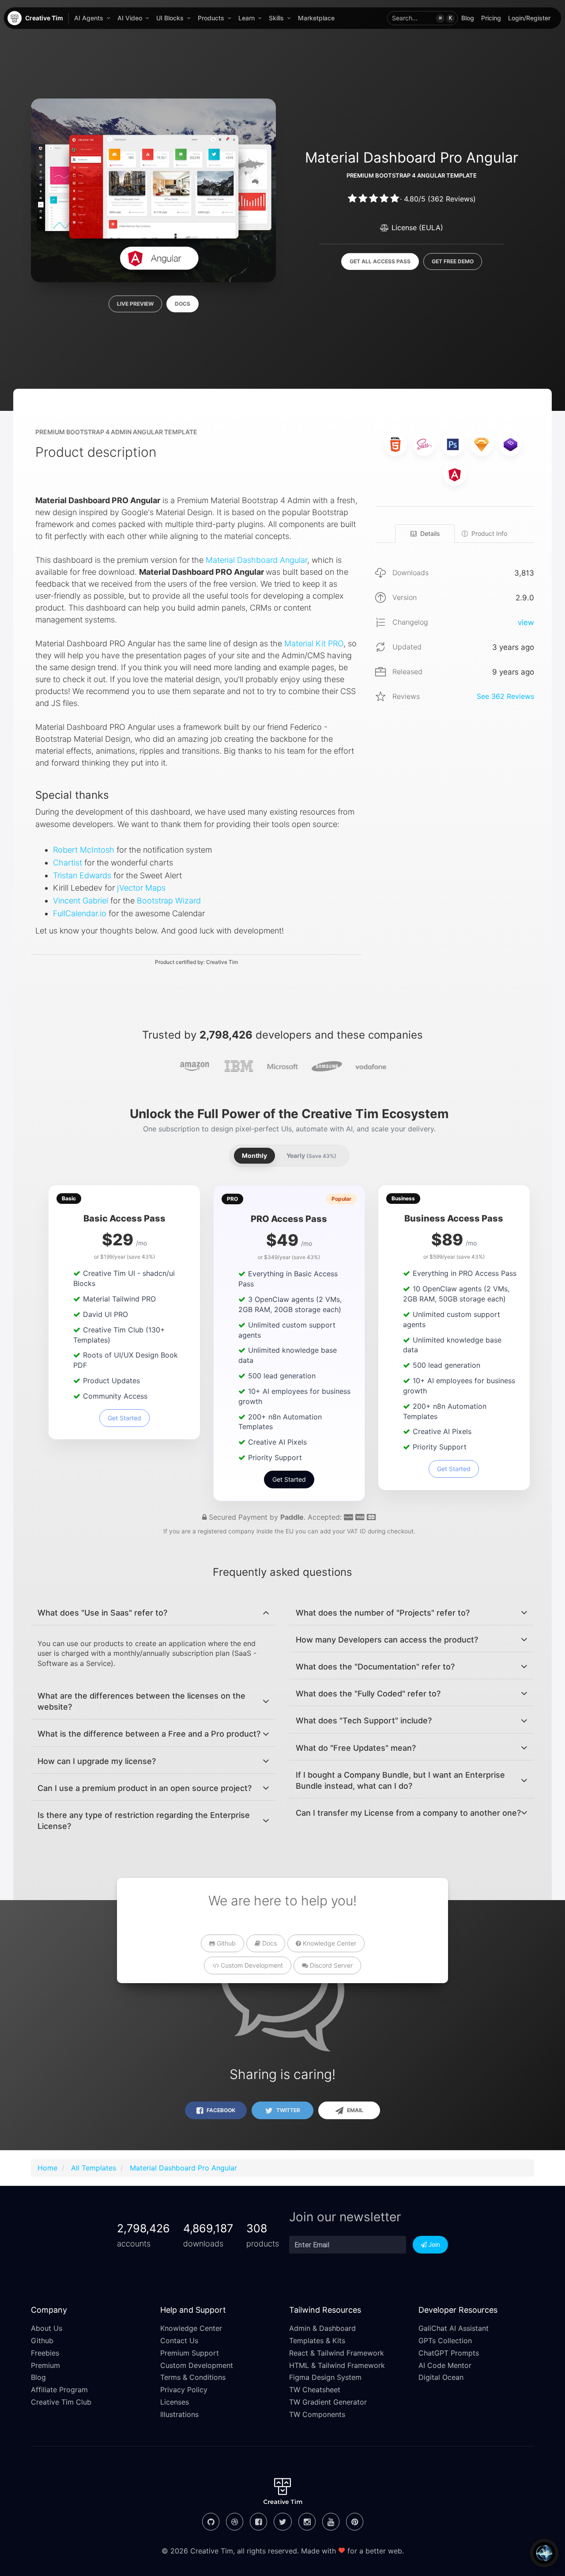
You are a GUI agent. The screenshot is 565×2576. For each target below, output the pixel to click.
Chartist (68, 863)
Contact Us (179, 2341)
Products (211, 18)
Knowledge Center (329, 1943)
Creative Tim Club (61, 2402)
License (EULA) (416, 228)
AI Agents (89, 18)
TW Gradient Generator (328, 2402)
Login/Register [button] (529, 18)
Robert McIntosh (84, 850)
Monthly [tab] (254, 1155)
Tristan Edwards (82, 875)
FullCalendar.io (80, 913)
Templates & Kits (317, 2341)
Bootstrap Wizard (169, 901)
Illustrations (179, 2414)
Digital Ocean (441, 2377)
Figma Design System (325, 2377)
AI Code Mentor (445, 2365)
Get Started (124, 1418)
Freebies (45, 2353)
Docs (183, 304)
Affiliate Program (59, 2390)
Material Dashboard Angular (256, 560)
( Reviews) (452, 199)
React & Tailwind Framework (337, 2353)
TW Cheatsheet (315, 2390)
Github (225, 1943)
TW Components (317, 2414)
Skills (276, 18)
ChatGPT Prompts (449, 2353)
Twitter (288, 2110)
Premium (45, 2365)
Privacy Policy (184, 2390)
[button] (422, 18)
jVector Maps (141, 888)
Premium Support (190, 2353)
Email (354, 2110)
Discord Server (330, 1965)
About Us (47, 2328)
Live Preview (135, 304)
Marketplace (316, 18)
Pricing (491, 18)
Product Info (489, 533)
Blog (468, 18)
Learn (247, 18)
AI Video (130, 18)
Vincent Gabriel (81, 901)
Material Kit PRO (314, 643)
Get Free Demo (453, 261)
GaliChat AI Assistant (454, 2328)
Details (430, 533)
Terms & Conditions (193, 2377)
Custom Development (251, 1965)
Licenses (175, 2402)
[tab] (153, 1613)
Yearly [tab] (311, 1155)
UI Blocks (170, 18)
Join (433, 2245)
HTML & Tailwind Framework (337, 2365)
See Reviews (505, 696)
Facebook (220, 2110)
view (526, 622)
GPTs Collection (445, 2341)
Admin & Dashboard (322, 2328)
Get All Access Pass (380, 261)
